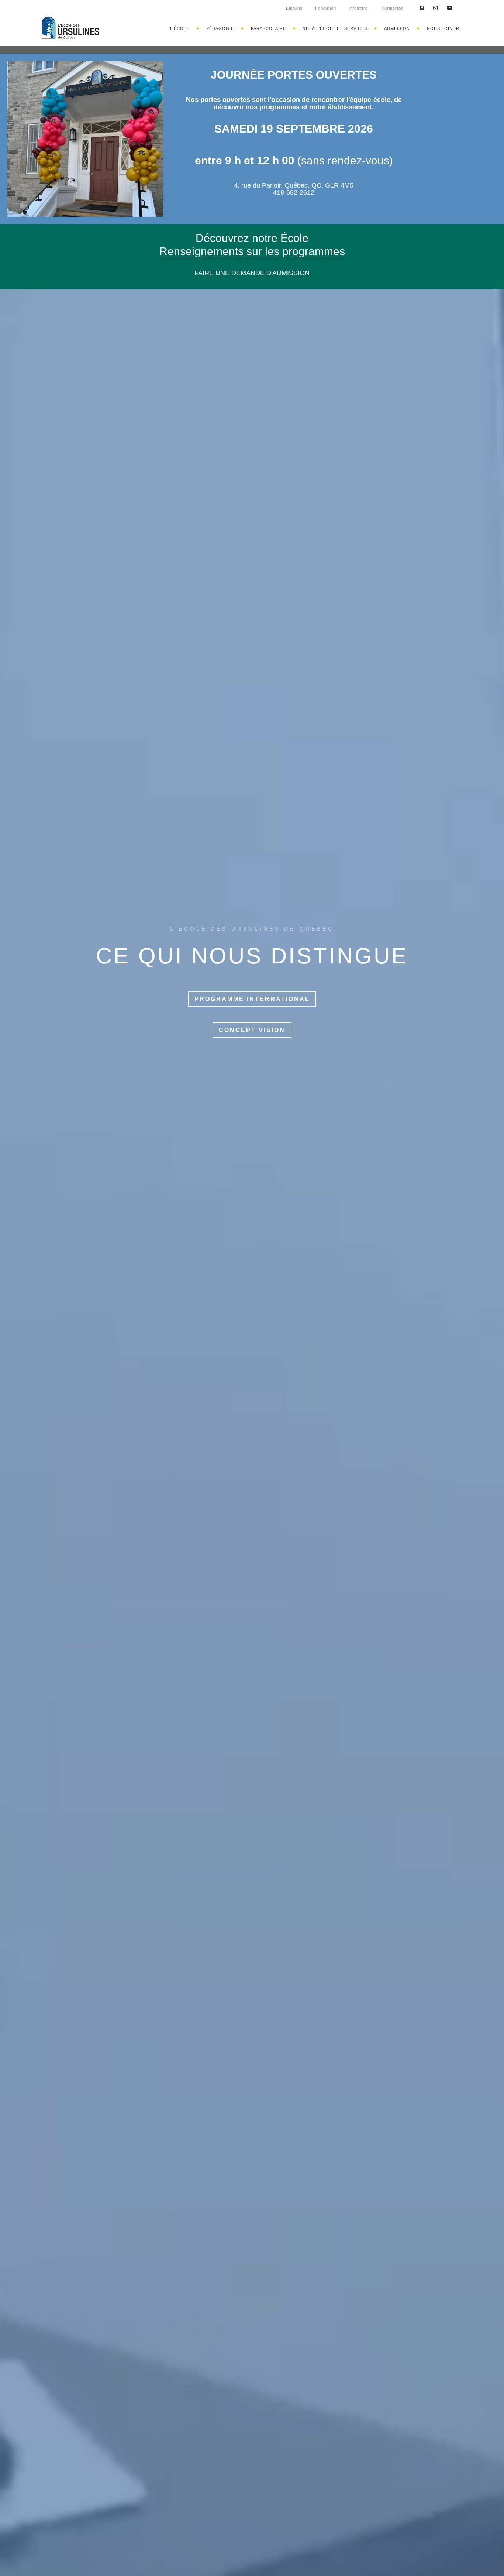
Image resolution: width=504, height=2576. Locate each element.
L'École (180, 28)
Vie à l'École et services (335, 28)
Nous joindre (445, 28)
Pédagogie (220, 28)
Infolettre (358, 8)
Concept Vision (252, 1030)
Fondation (326, 8)
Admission (397, 28)
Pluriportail (392, 8)
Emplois (294, 8)
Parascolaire (268, 28)
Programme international (252, 999)
